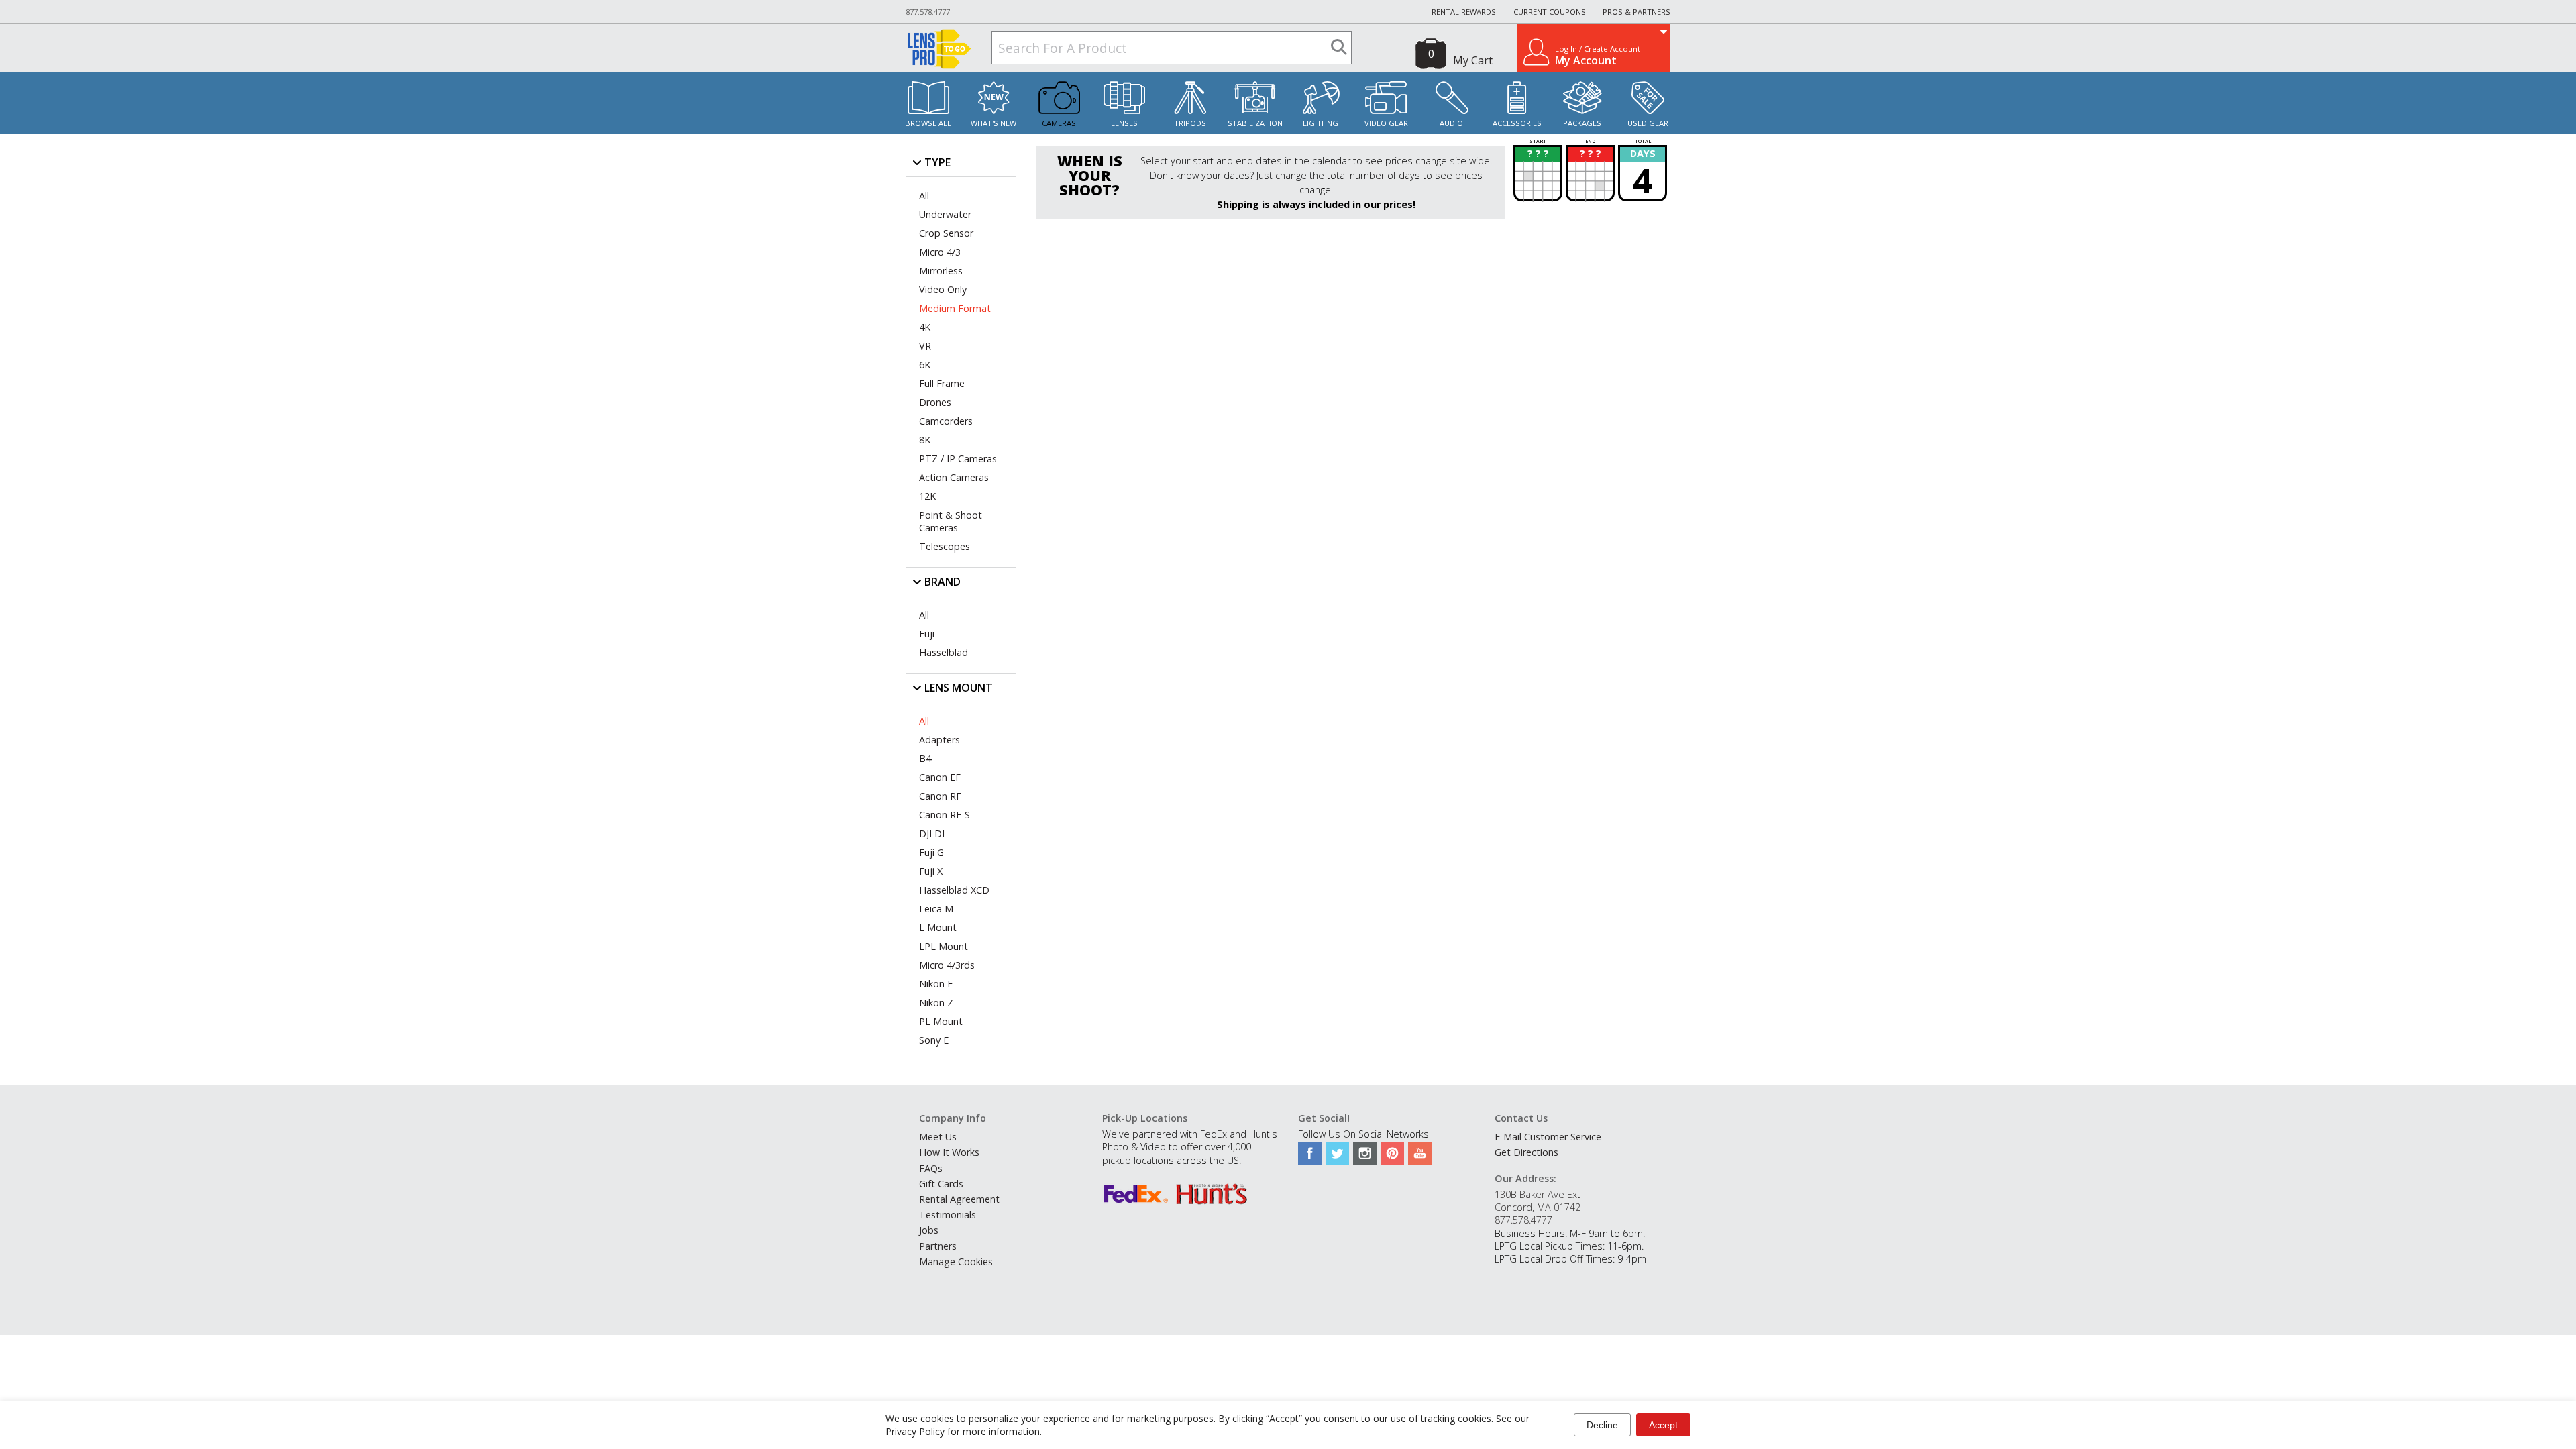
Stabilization (1255, 123)
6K (925, 365)
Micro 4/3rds (947, 965)
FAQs (931, 1168)
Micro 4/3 (940, 252)
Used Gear (1648, 123)
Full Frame (942, 383)
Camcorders (946, 421)
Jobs (929, 1230)
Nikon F (936, 984)
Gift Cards (941, 1184)
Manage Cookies (956, 1262)
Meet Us (938, 1137)
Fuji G (931, 852)
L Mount (938, 927)
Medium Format (955, 308)
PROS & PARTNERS (1636, 12)
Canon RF (940, 796)
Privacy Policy (915, 1431)
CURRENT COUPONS (1550, 12)
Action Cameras (954, 477)
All (924, 196)
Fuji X (931, 871)
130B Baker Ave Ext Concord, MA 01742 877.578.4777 (1538, 1207)
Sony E (934, 1040)
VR (925, 346)
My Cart (1473, 60)
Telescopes (945, 546)
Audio (1451, 123)
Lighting (1321, 123)
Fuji (927, 634)
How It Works (949, 1152)
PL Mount (941, 1021)
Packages (1582, 123)
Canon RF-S (945, 815)
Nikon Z (936, 1003)
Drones (935, 402)
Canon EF (940, 777)
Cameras (1059, 123)
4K (925, 327)
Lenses (1124, 123)
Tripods (1190, 123)
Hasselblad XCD (954, 890)
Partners (938, 1246)
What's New (994, 123)
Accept (1663, 1425)
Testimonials (948, 1215)
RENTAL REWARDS (1464, 12)
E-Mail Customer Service (1548, 1137)
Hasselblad (944, 652)
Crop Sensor (946, 233)
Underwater (945, 214)
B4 (925, 758)
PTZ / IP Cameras (958, 459)
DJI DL (933, 834)
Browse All (928, 123)
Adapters (940, 740)
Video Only (943, 289)
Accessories (1517, 123)
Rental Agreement (959, 1199)
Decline (1602, 1425)
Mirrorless (941, 271)
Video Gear (1386, 123)
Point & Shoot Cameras (951, 521)
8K (925, 440)
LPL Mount (944, 946)
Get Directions (1526, 1152)
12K (927, 496)
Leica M (936, 909)
